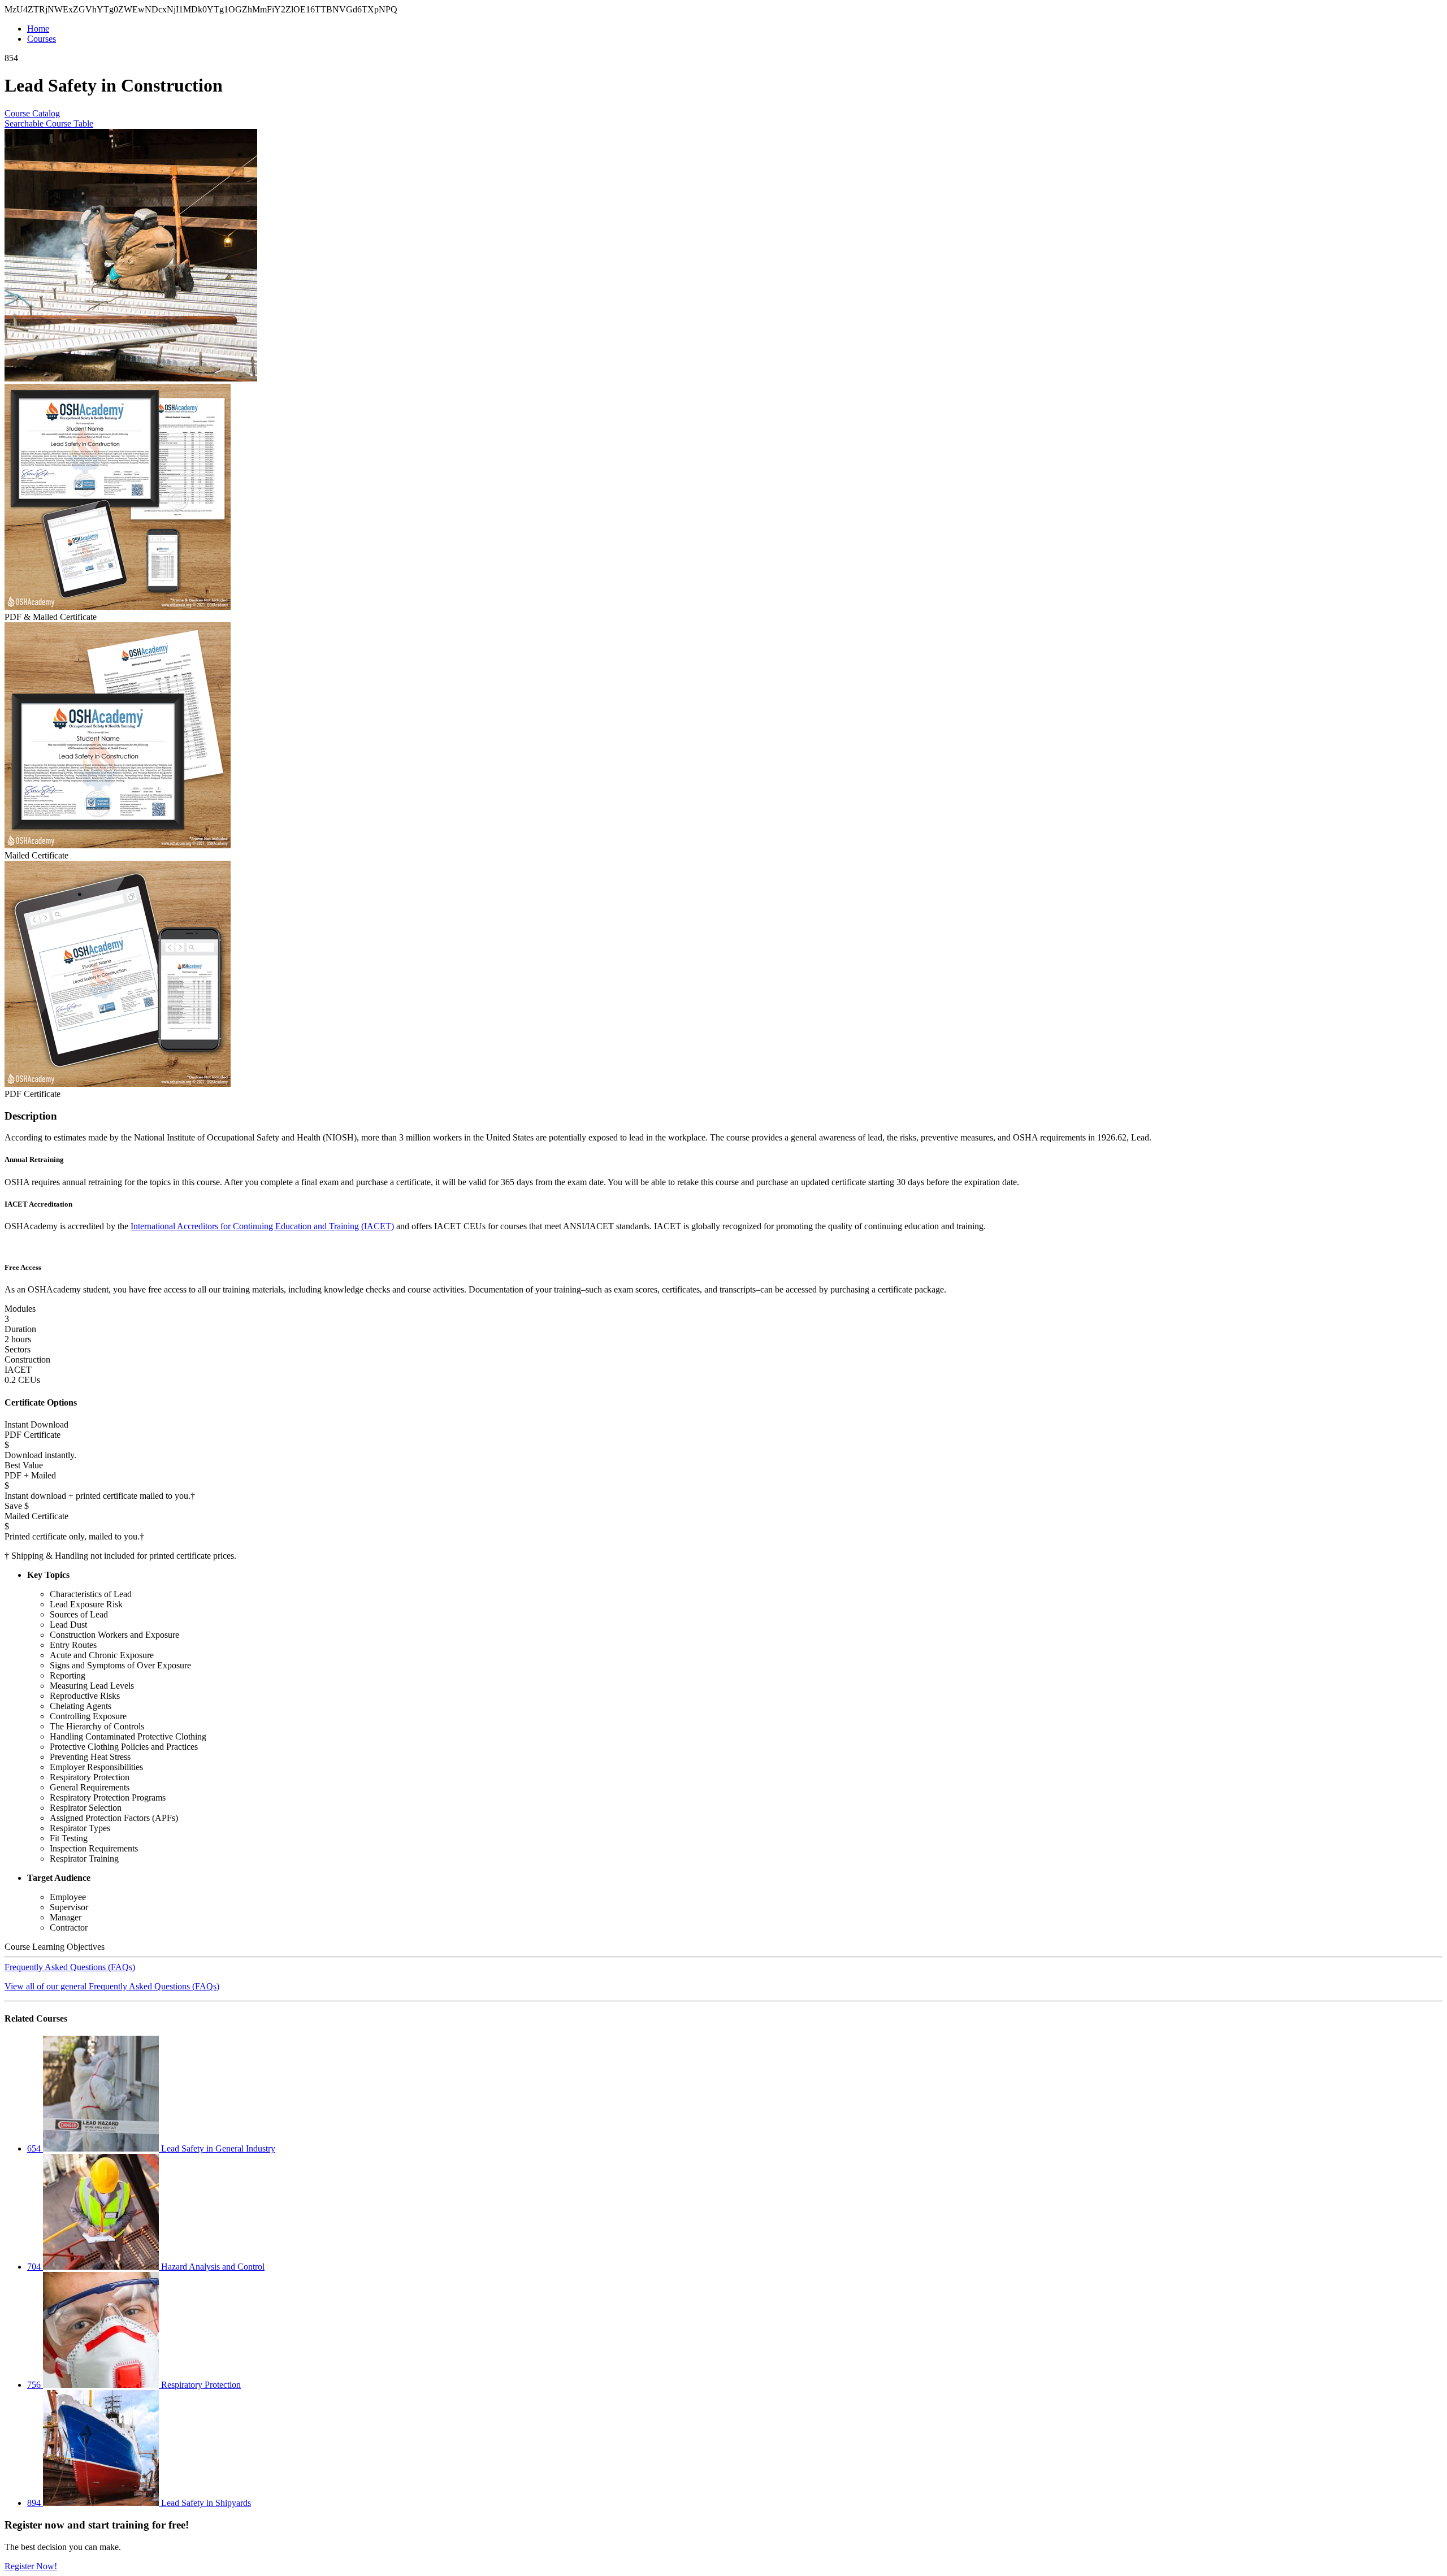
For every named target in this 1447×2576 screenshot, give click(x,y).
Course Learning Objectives (55, 1947)
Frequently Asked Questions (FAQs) (70, 1967)
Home (38, 29)
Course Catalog (32, 113)
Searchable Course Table (49, 123)
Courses (42, 39)
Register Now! (31, 2566)
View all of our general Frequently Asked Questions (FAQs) (112, 1986)
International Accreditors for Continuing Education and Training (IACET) (262, 1226)
